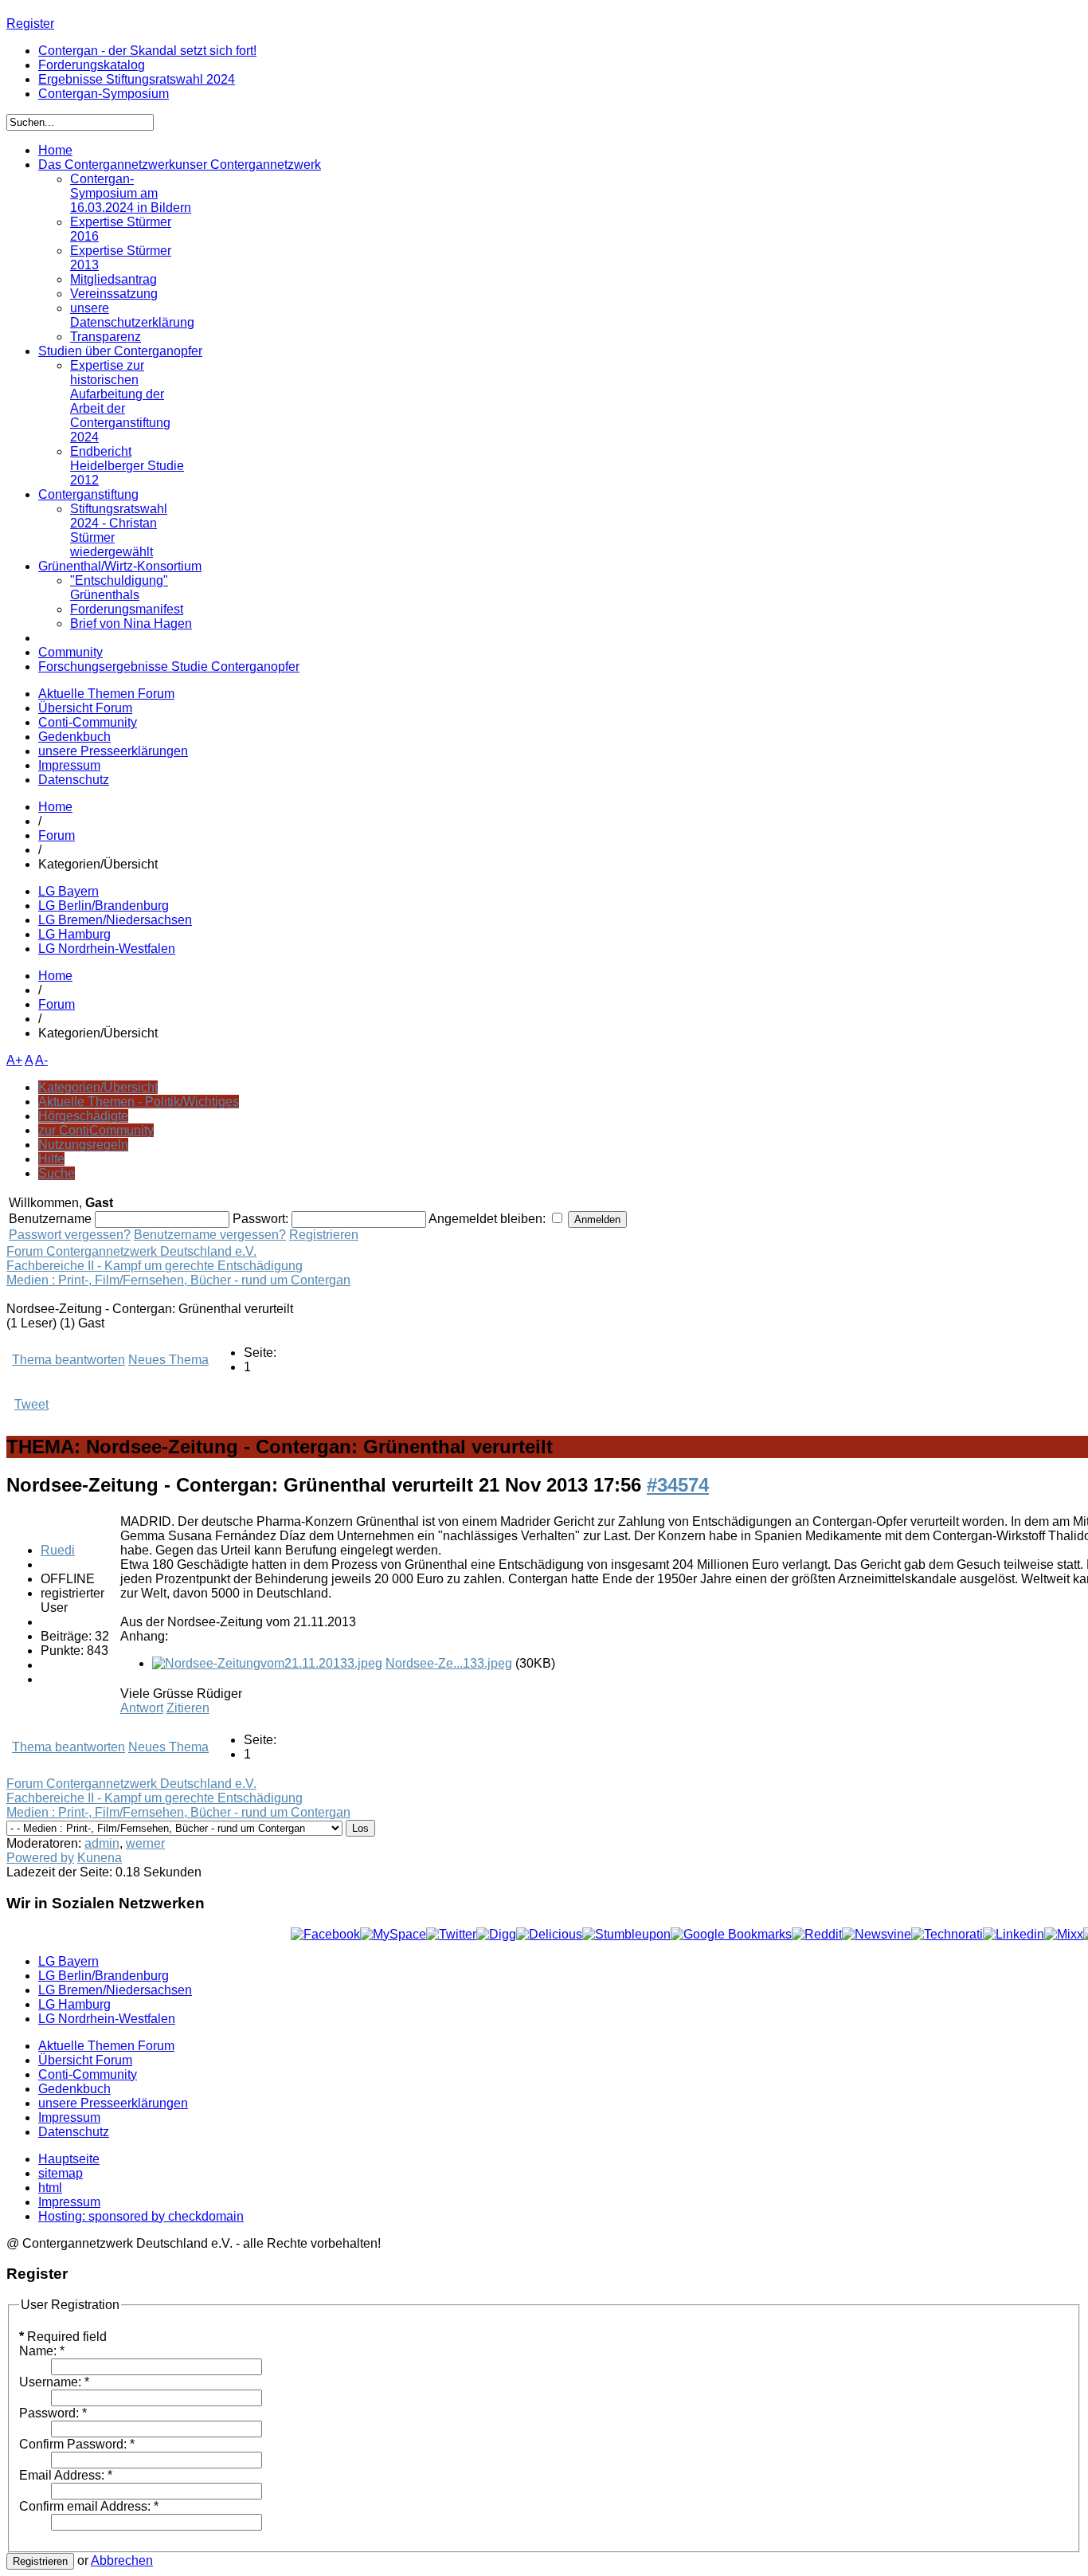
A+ (14, 1060)
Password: (53, 2413)
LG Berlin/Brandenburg (104, 906)
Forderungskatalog (92, 65)
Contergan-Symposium (104, 94)
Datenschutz (74, 780)
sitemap (61, 2173)
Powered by (40, 1858)
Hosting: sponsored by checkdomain (141, 2216)
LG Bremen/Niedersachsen (115, 920)
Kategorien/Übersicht (98, 1087)
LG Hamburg (74, 934)
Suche (57, 1173)
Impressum (69, 765)
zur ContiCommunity (96, 1130)
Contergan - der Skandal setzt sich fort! (147, 51)
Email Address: (66, 2475)
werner (145, 1843)
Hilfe (51, 1159)
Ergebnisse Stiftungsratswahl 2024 (137, 79)
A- (41, 1060)
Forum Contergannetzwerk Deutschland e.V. (131, 1251)
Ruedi (58, 1550)
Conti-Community (88, 722)
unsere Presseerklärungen (113, 751)
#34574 (678, 1485)
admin (102, 1843)
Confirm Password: (77, 2444)
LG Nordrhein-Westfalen (107, 949)
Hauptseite (69, 2159)
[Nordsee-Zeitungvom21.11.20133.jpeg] (267, 1663)
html (50, 2188)
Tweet (31, 1404)
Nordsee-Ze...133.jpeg (449, 1663)
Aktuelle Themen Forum (106, 694)
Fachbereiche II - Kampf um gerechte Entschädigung (155, 1266)
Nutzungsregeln (83, 1145)
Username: (54, 2382)
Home (55, 807)
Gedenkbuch (74, 737)
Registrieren (324, 1235)
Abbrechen (122, 2560)
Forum (57, 835)
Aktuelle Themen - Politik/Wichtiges (139, 1102)
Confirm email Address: (89, 2506)
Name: (42, 2351)
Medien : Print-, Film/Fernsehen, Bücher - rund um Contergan (178, 1280)
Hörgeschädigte (83, 1116)
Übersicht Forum (85, 708)
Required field (63, 2337)
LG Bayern (68, 891)
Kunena (100, 1858)
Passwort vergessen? (70, 1235)
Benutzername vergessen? (210, 1235)
